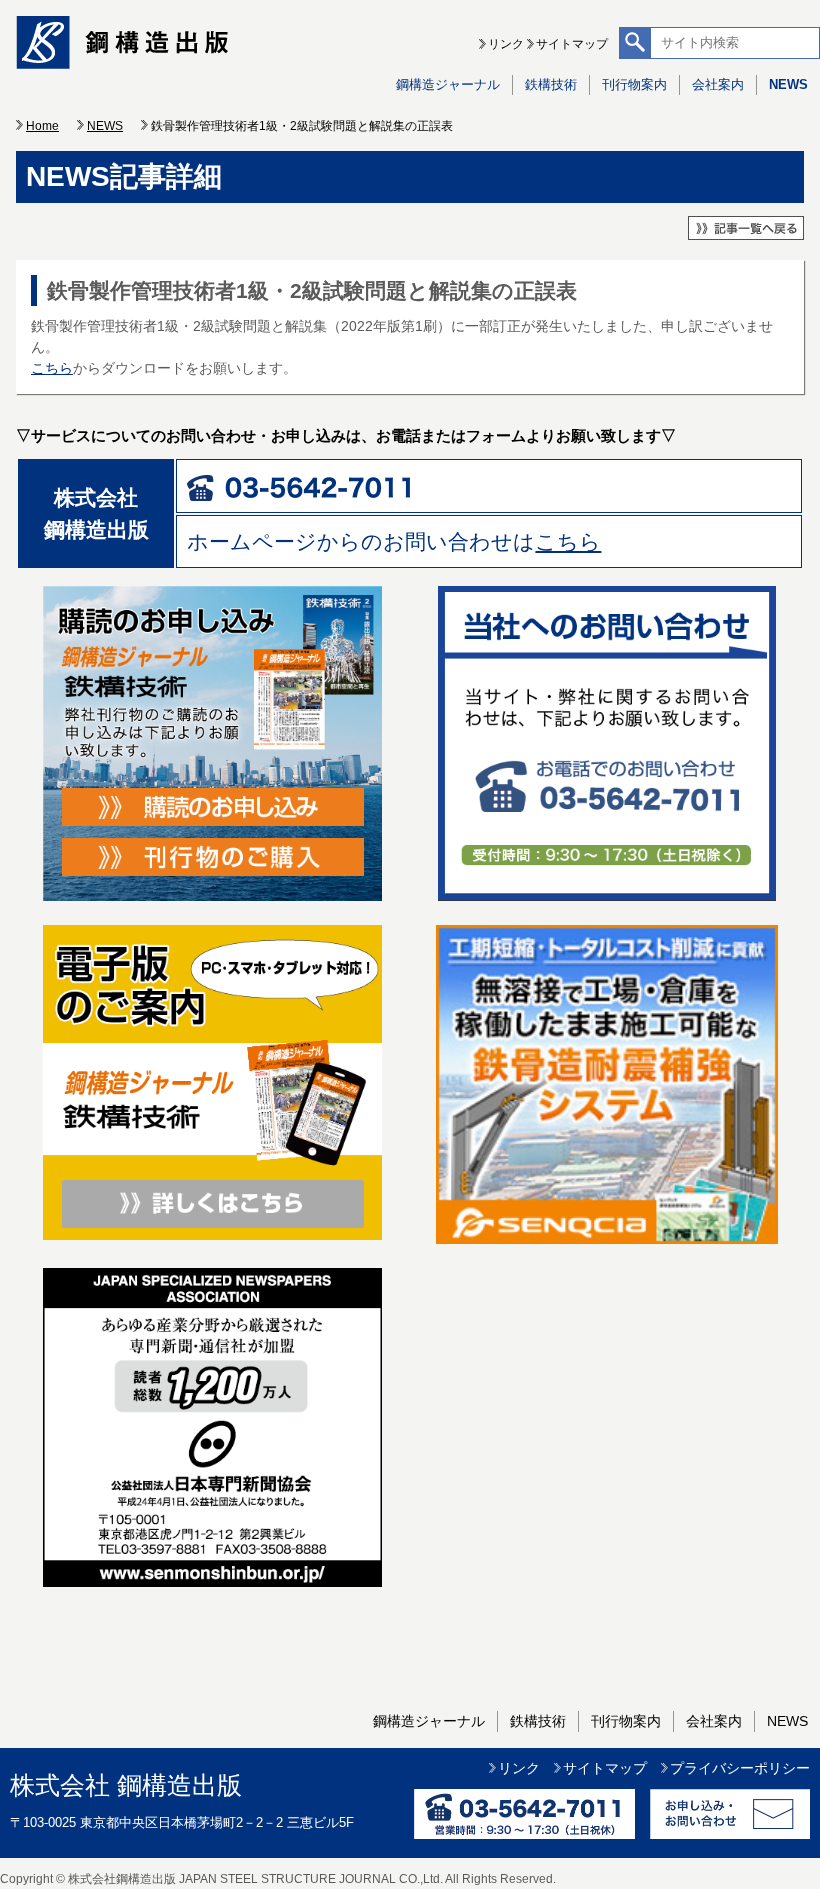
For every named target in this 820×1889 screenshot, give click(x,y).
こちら (52, 368)
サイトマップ (572, 44)
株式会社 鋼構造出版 (126, 1785)
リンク (506, 44)
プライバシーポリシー (740, 1768)
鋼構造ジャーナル (448, 84)
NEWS (788, 84)
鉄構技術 (551, 84)
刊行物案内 (634, 84)
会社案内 (718, 84)
